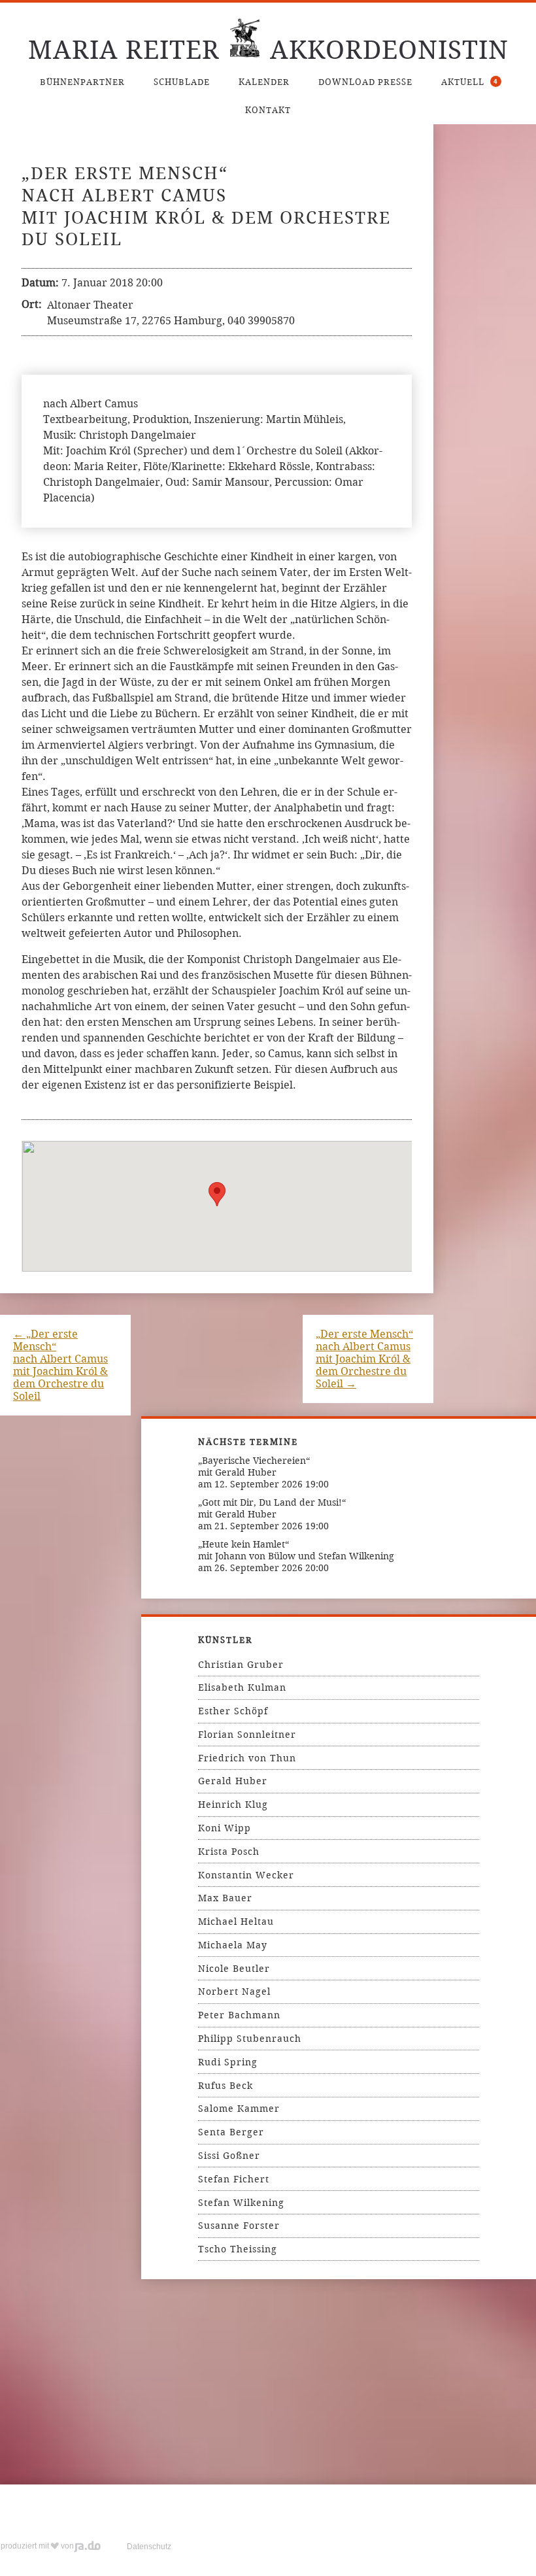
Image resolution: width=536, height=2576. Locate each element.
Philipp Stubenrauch (250, 2039)
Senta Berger (231, 2132)
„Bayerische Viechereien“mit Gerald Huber (254, 1466)
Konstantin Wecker (246, 1875)
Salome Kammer (239, 2109)
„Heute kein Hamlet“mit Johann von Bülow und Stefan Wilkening (296, 1550)
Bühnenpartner (82, 82)
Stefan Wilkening (241, 2203)
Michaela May (233, 1945)
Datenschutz (149, 2547)
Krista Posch (229, 1852)
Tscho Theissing (238, 2249)
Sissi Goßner (229, 2156)
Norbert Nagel (234, 1991)
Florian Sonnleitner (247, 1735)
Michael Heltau (236, 1922)
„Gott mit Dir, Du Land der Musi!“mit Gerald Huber (272, 1508)
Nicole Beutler (234, 1969)
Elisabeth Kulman (242, 1687)
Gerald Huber (233, 1781)
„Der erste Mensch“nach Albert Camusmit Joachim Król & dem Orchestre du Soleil (60, 1365)
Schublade (182, 82)
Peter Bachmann (239, 2015)
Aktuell (470, 82)
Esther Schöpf (233, 1711)
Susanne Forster (239, 2226)
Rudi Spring (228, 2062)
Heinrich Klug (233, 1805)
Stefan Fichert (234, 2179)
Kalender (264, 82)
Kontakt (268, 110)
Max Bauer (225, 1898)
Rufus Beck (226, 2086)
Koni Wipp (225, 1828)
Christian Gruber (241, 1665)
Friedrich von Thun (247, 1758)
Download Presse (365, 82)
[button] (217, 1194)
